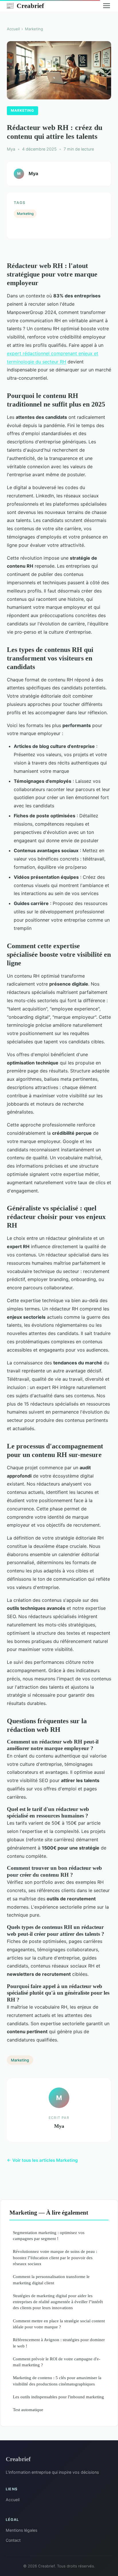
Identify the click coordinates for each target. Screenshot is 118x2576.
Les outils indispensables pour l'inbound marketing (58, 2397)
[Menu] (107, 6)
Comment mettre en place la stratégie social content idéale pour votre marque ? (59, 2324)
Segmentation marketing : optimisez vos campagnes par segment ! (49, 2235)
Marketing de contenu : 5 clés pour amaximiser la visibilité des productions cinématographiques (57, 2381)
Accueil (13, 29)
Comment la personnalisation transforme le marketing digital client (51, 2279)
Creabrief (25, 6)
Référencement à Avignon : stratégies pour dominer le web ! (59, 2343)
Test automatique (28, 2410)
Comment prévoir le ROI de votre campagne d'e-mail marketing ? (57, 2362)
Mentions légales (21, 2530)
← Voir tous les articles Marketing (42, 2160)
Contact (13, 2540)
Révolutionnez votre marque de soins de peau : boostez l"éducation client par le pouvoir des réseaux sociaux (55, 2257)
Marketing (34, 29)
